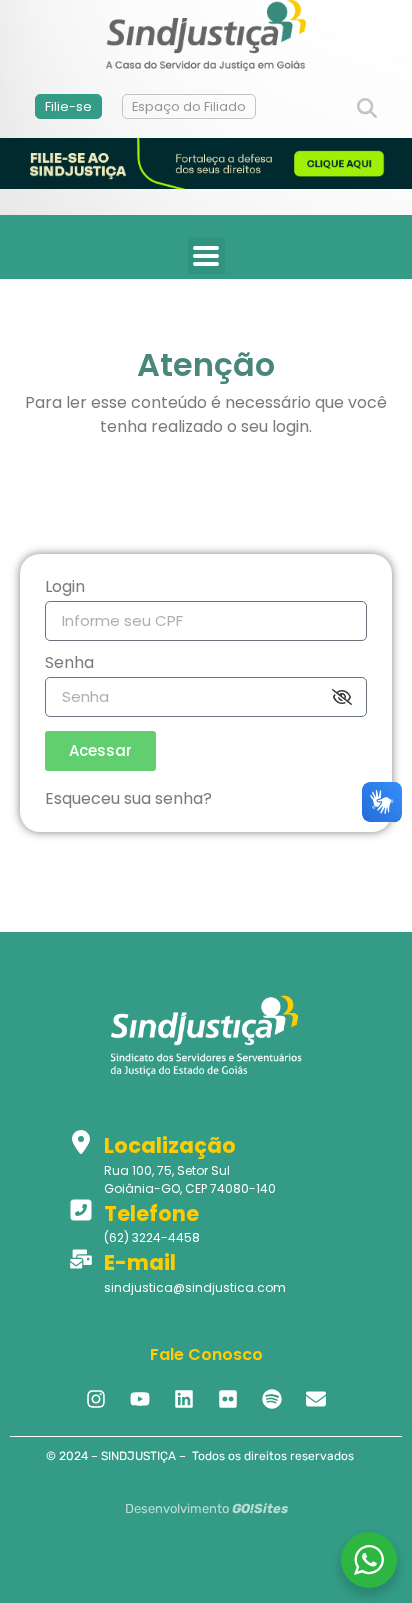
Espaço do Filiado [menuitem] (189, 106)
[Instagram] (96, 1399)
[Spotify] (272, 1399)
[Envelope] (316, 1399)
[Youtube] (140, 1399)
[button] (367, 109)
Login (65, 588)
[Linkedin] (184, 1399)
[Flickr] (228, 1399)
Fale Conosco (206, 1354)
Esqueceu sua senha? (128, 798)
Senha (69, 664)
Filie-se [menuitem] (68, 106)
